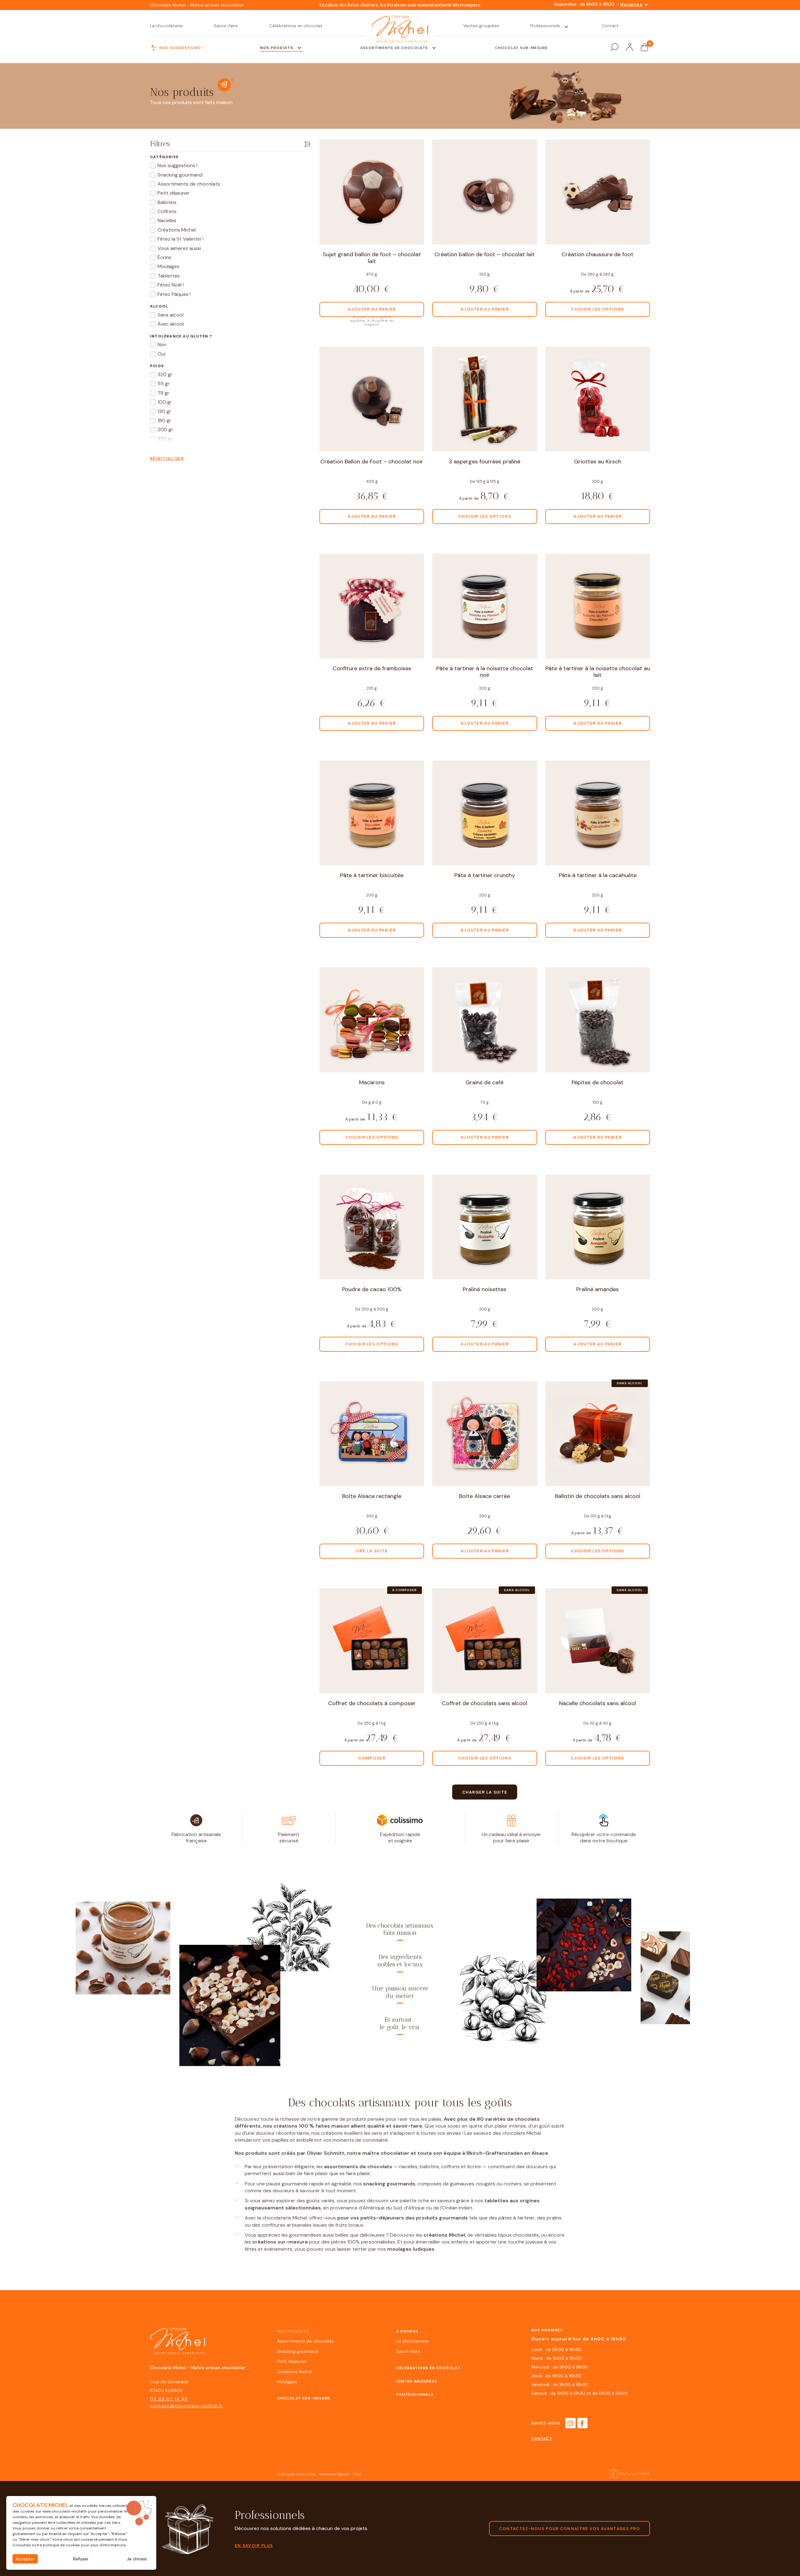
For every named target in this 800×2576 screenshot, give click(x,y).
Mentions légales (334, 2474)
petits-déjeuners (382, 2218)
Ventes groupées (417, 2381)
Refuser (81, 2559)
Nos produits (293, 2331)
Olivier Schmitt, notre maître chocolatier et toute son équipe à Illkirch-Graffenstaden (415, 2153)
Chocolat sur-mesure (304, 2398)
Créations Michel (295, 2372)
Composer (372, 1758)
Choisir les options (597, 309)
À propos (407, 2331)
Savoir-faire (408, 2351)
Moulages (287, 2382)
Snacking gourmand (298, 2351)
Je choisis (137, 2559)
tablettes (496, 2201)
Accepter (25, 2559)
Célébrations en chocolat (428, 2368)
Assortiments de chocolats (305, 2341)
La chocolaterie (412, 2341)
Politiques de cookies (297, 2474)
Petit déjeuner (292, 2361)
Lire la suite (372, 1551)
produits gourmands (442, 2218)
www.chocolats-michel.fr (65, 2511)
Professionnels (415, 2394)
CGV (357, 2474)
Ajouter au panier (372, 309)
